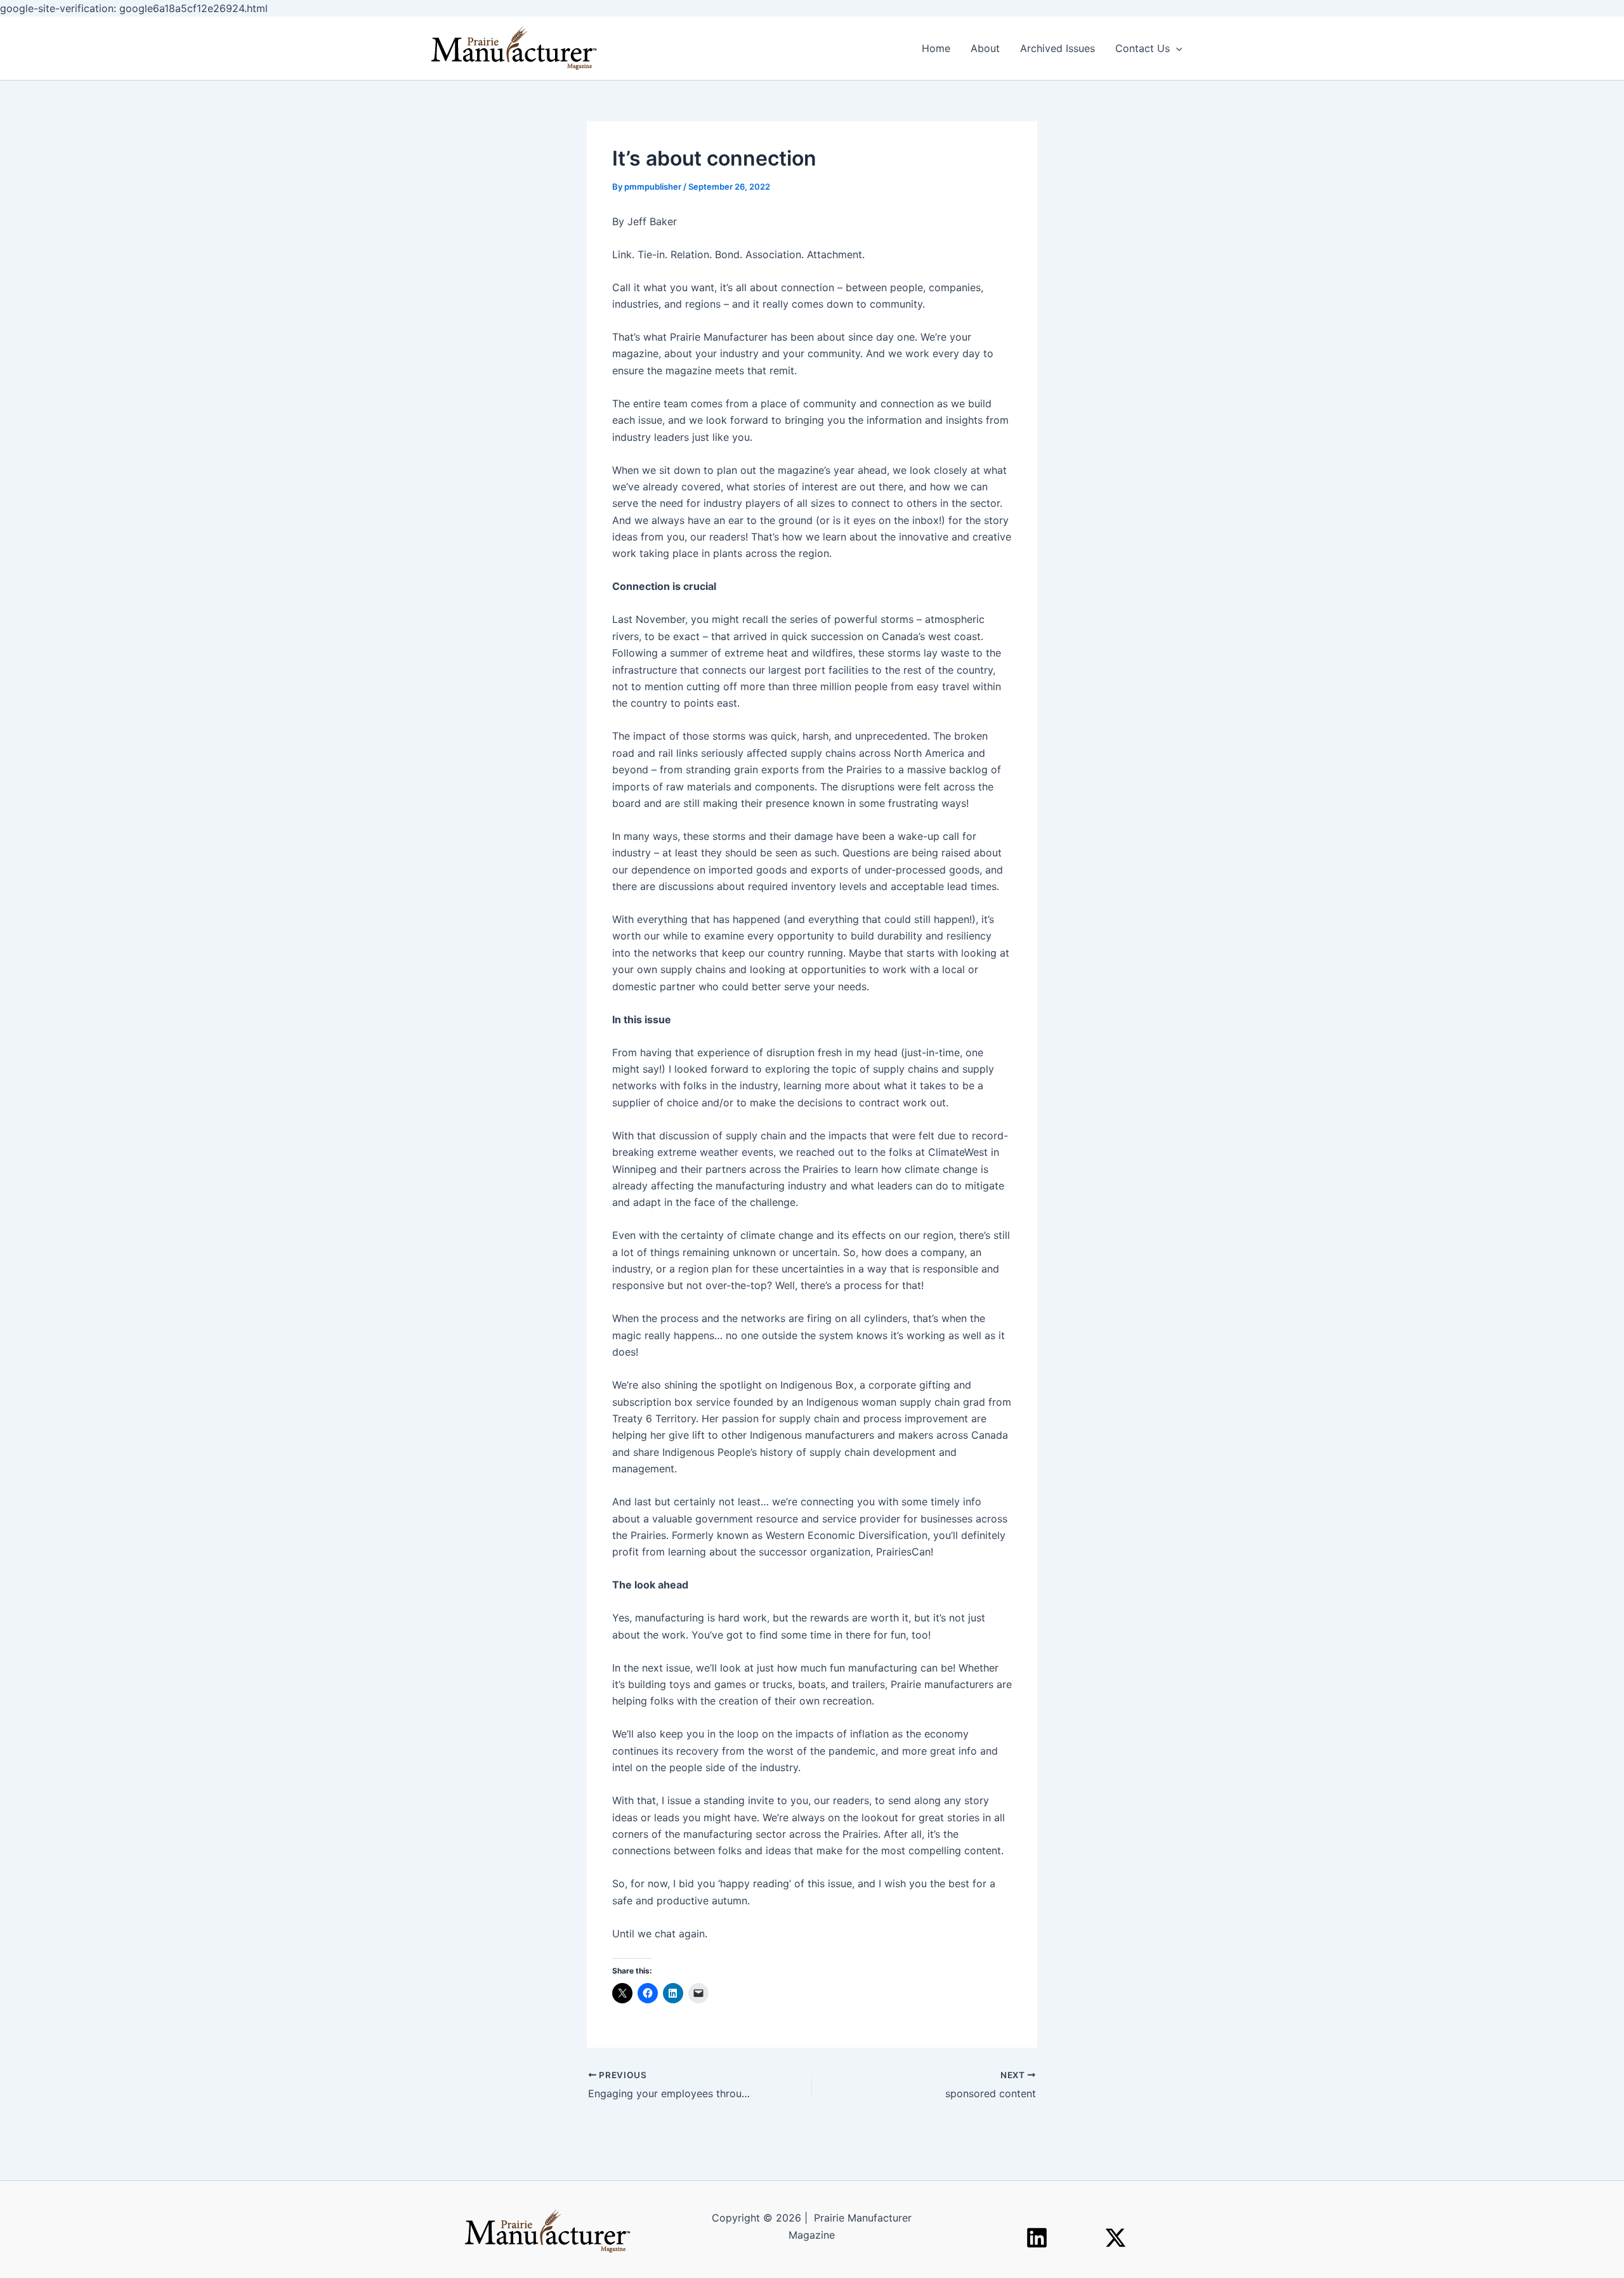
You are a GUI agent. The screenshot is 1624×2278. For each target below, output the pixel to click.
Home (936, 48)
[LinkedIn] (1037, 2238)
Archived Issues (1058, 48)
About (985, 48)
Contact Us (1143, 48)
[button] (1176, 48)
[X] (1116, 2238)
